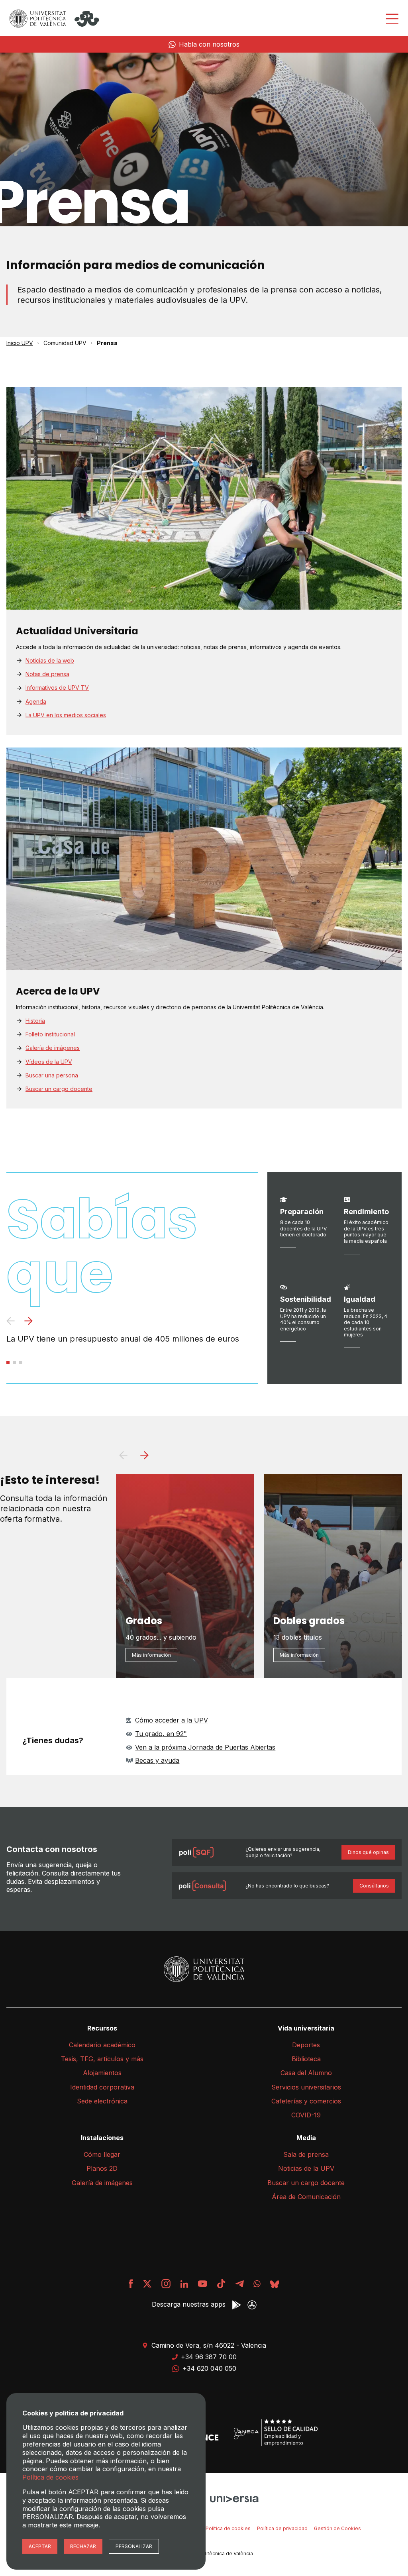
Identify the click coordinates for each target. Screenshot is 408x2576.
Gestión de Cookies (337, 2528)
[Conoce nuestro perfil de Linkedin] (184, 2284)
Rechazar (83, 2546)
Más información (151, 1655)
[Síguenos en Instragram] (166, 2284)
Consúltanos (374, 1886)
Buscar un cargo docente (59, 1089)
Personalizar (134, 2546)
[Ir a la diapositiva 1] (8, 1362)
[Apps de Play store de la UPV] (236, 2305)
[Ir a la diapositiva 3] (21, 1362)
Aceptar (40, 2546)
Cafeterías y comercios (306, 2101)
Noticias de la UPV (306, 2168)
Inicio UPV (20, 343)
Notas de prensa (47, 674)
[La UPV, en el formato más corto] (221, 2284)
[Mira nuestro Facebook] (131, 2284)
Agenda (36, 701)
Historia (35, 1021)
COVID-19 (306, 2115)
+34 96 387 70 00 (209, 2357)
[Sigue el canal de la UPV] (257, 2284)
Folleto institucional (50, 1034)
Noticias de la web (50, 660)
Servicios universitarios (306, 2087)
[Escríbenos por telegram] (239, 2284)
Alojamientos (102, 2073)
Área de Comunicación (306, 2197)
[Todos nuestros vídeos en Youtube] (202, 2284)
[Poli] (87, 19)
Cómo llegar (102, 2154)
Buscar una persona (52, 1075)
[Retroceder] (11, 1322)
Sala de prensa (306, 2154)
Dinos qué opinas (368, 1852)
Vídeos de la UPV (49, 1062)
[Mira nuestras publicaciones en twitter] (147, 2284)
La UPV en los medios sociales (66, 715)
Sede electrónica (102, 2101)
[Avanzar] (28, 1322)
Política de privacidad (282, 2528)
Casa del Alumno (306, 2073)
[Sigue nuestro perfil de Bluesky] (275, 2284)
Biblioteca (306, 2059)
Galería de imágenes (53, 1048)
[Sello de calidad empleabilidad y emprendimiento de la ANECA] (276, 2433)
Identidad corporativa (102, 2087)
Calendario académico (102, 2045)
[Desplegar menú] (392, 19)
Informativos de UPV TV (57, 688)
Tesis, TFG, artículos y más (102, 2059)
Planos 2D (102, 2168)
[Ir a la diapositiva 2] (14, 1362)
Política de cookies (228, 2528)
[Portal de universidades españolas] (234, 2498)
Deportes (306, 2045)
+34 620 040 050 (209, 2368)
